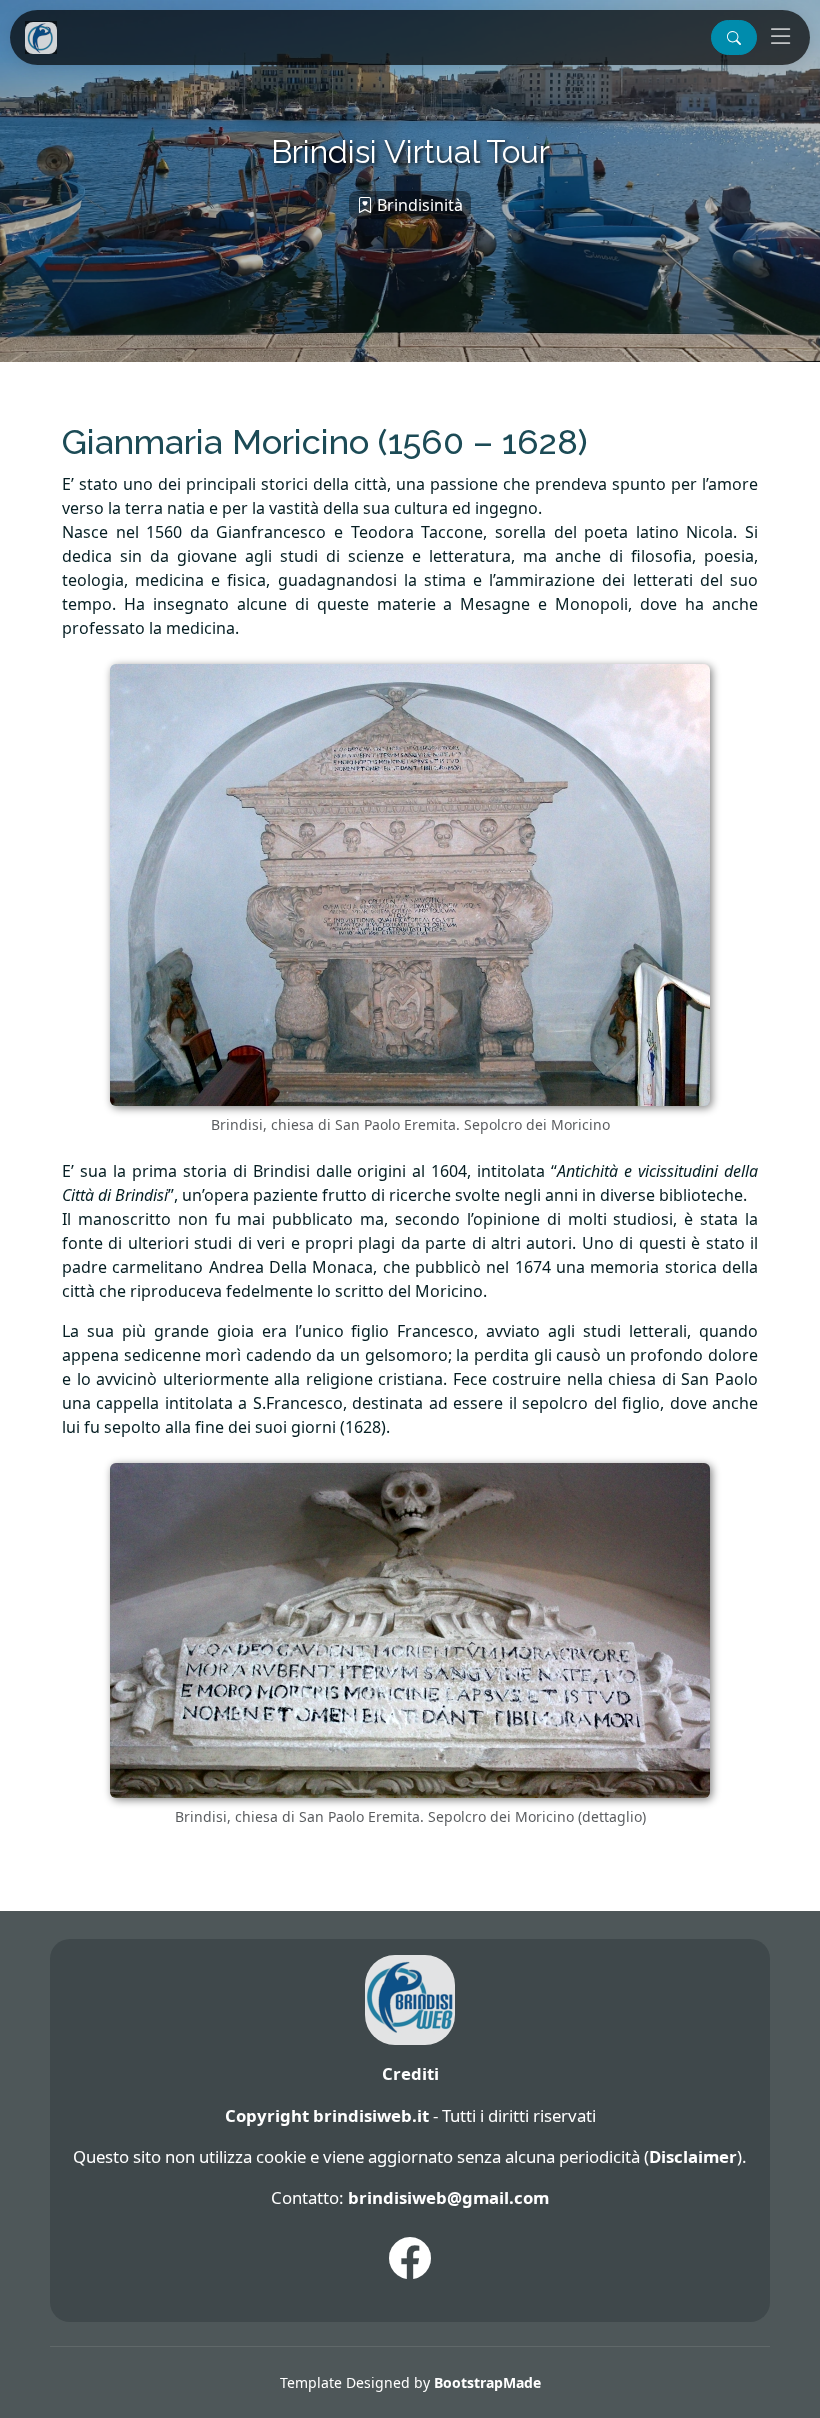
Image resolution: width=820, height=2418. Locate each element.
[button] (734, 37)
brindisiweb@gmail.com (448, 2197)
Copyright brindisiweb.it (327, 2115)
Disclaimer (693, 2156)
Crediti (410, 2073)
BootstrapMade (487, 2382)
